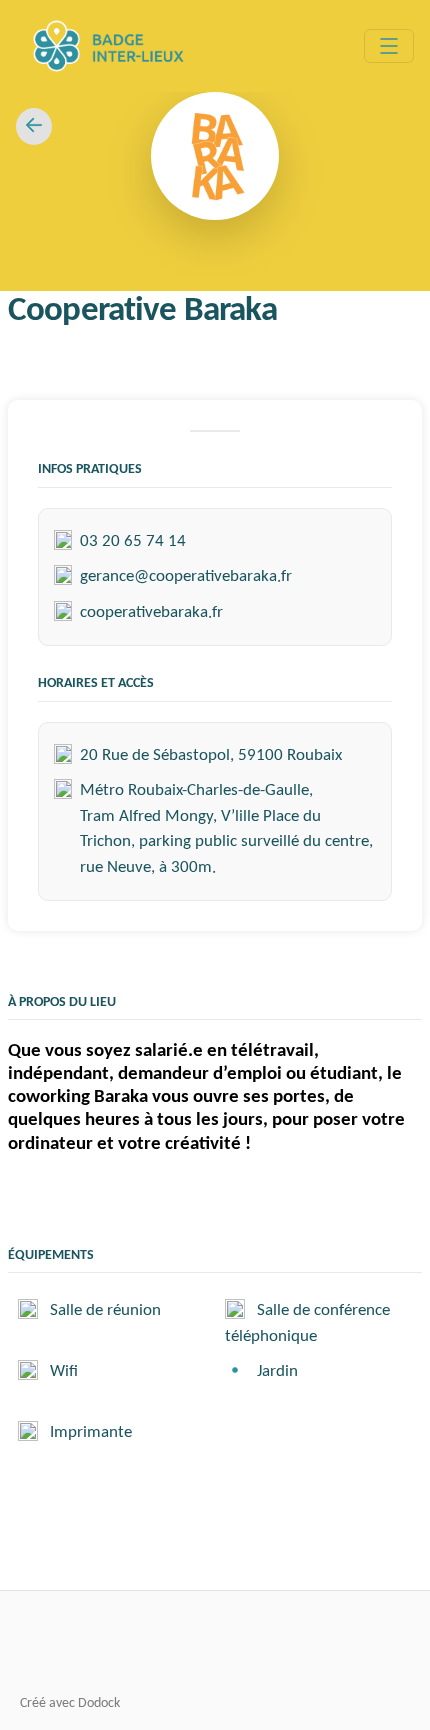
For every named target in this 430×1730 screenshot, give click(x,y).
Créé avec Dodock (70, 1703)
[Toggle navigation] (389, 46)
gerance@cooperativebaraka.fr (186, 576)
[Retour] (34, 126)
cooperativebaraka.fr (151, 612)
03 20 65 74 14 (133, 541)
